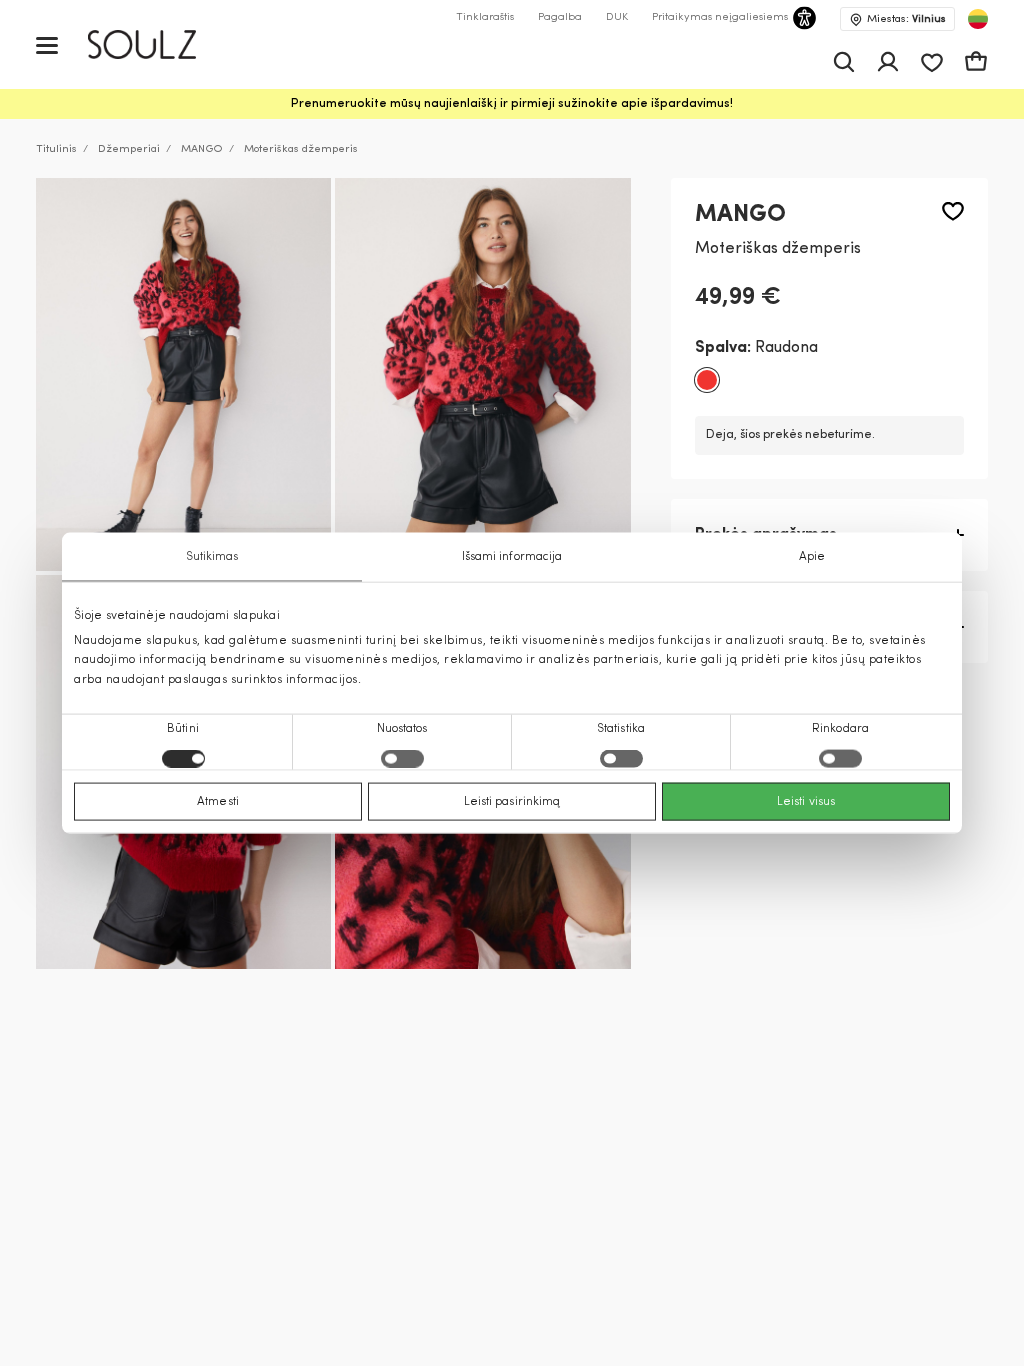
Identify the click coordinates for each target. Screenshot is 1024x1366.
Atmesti (218, 801)
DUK (617, 17)
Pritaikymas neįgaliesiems (720, 17)
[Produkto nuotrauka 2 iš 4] (482, 375)
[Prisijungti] (888, 62)
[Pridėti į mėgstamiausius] (953, 211)
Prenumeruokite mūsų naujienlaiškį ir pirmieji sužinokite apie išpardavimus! (512, 104)
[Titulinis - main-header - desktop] (156, 44)
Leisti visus (806, 801)
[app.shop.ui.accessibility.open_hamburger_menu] (47, 44)
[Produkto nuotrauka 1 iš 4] (183, 375)
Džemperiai (129, 149)
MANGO (202, 149)
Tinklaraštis (485, 17)
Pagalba (560, 17)
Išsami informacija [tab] (512, 557)
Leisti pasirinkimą (512, 801)
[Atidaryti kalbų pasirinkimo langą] (978, 19)
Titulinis (56, 149)
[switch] (402, 758)
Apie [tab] (812, 557)
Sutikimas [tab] (212, 557)
